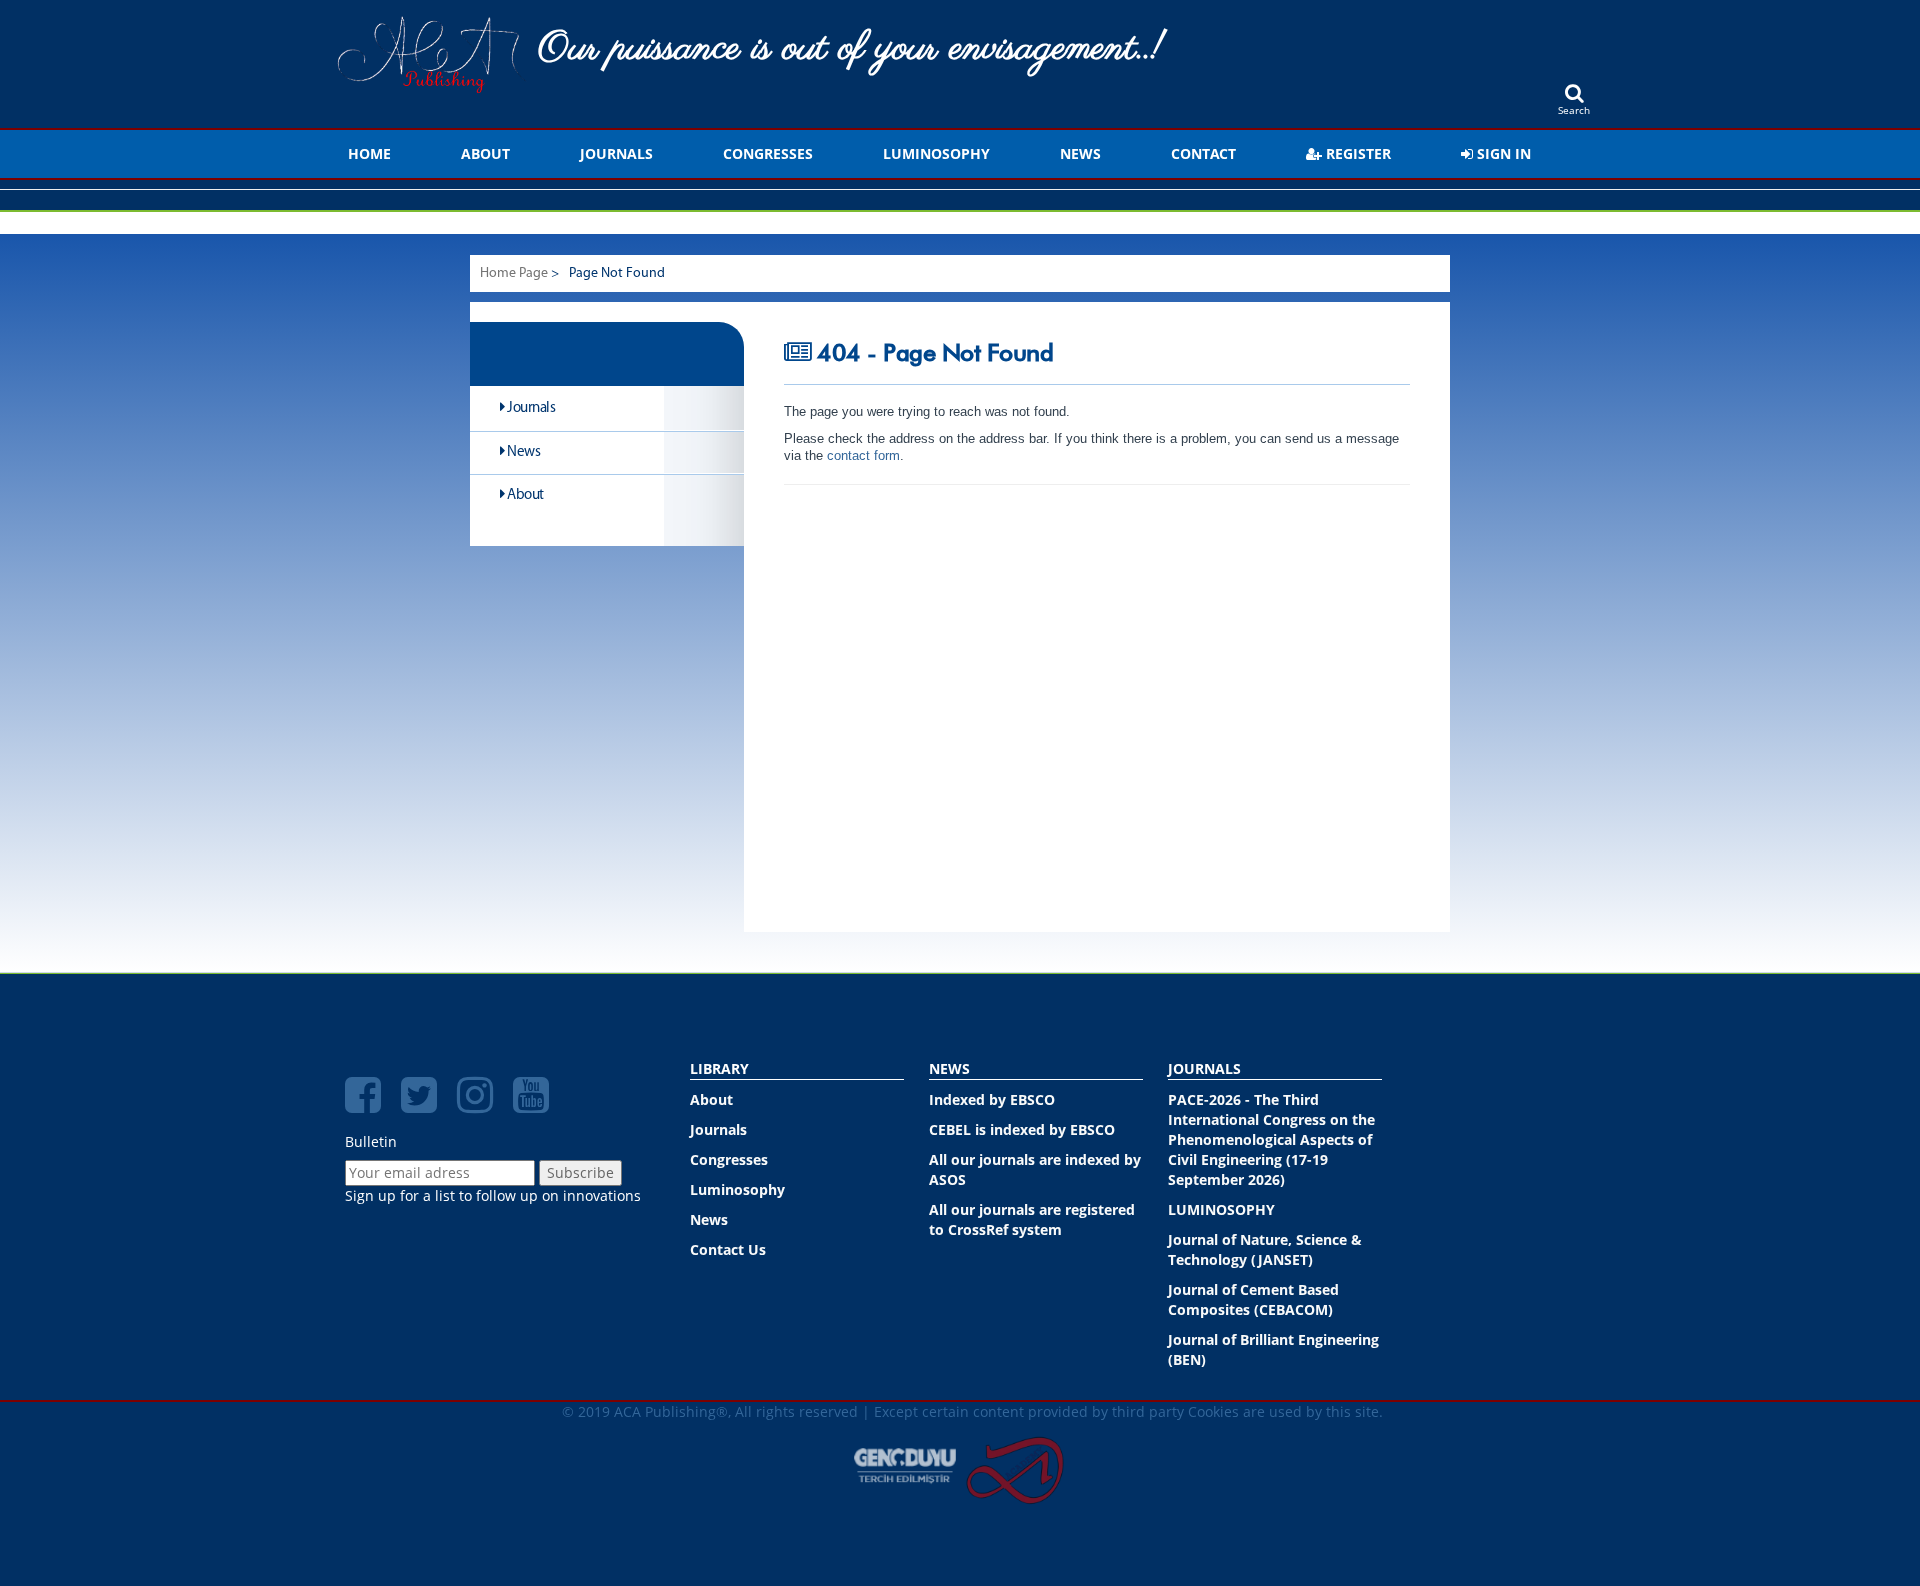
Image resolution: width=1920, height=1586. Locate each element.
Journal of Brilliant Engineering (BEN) (1273, 1349)
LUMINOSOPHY (1221, 1209)
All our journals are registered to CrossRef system (1032, 1219)
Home (369, 153)
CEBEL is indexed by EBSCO (1022, 1129)
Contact (1203, 153)
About (485, 153)
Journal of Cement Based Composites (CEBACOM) (1253, 1299)
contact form (861, 455)
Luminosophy (936, 153)
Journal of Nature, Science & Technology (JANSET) (1265, 1249)
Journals (616, 153)
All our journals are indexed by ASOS (1035, 1169)
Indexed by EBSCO (992, 1099)
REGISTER (1356, 153)
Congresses (768, 153)
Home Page (514, 273)
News (1080, 153)
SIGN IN (1502, 153)
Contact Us (728, 1249)
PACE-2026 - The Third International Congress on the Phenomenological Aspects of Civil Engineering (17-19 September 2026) (1271, 1139)
